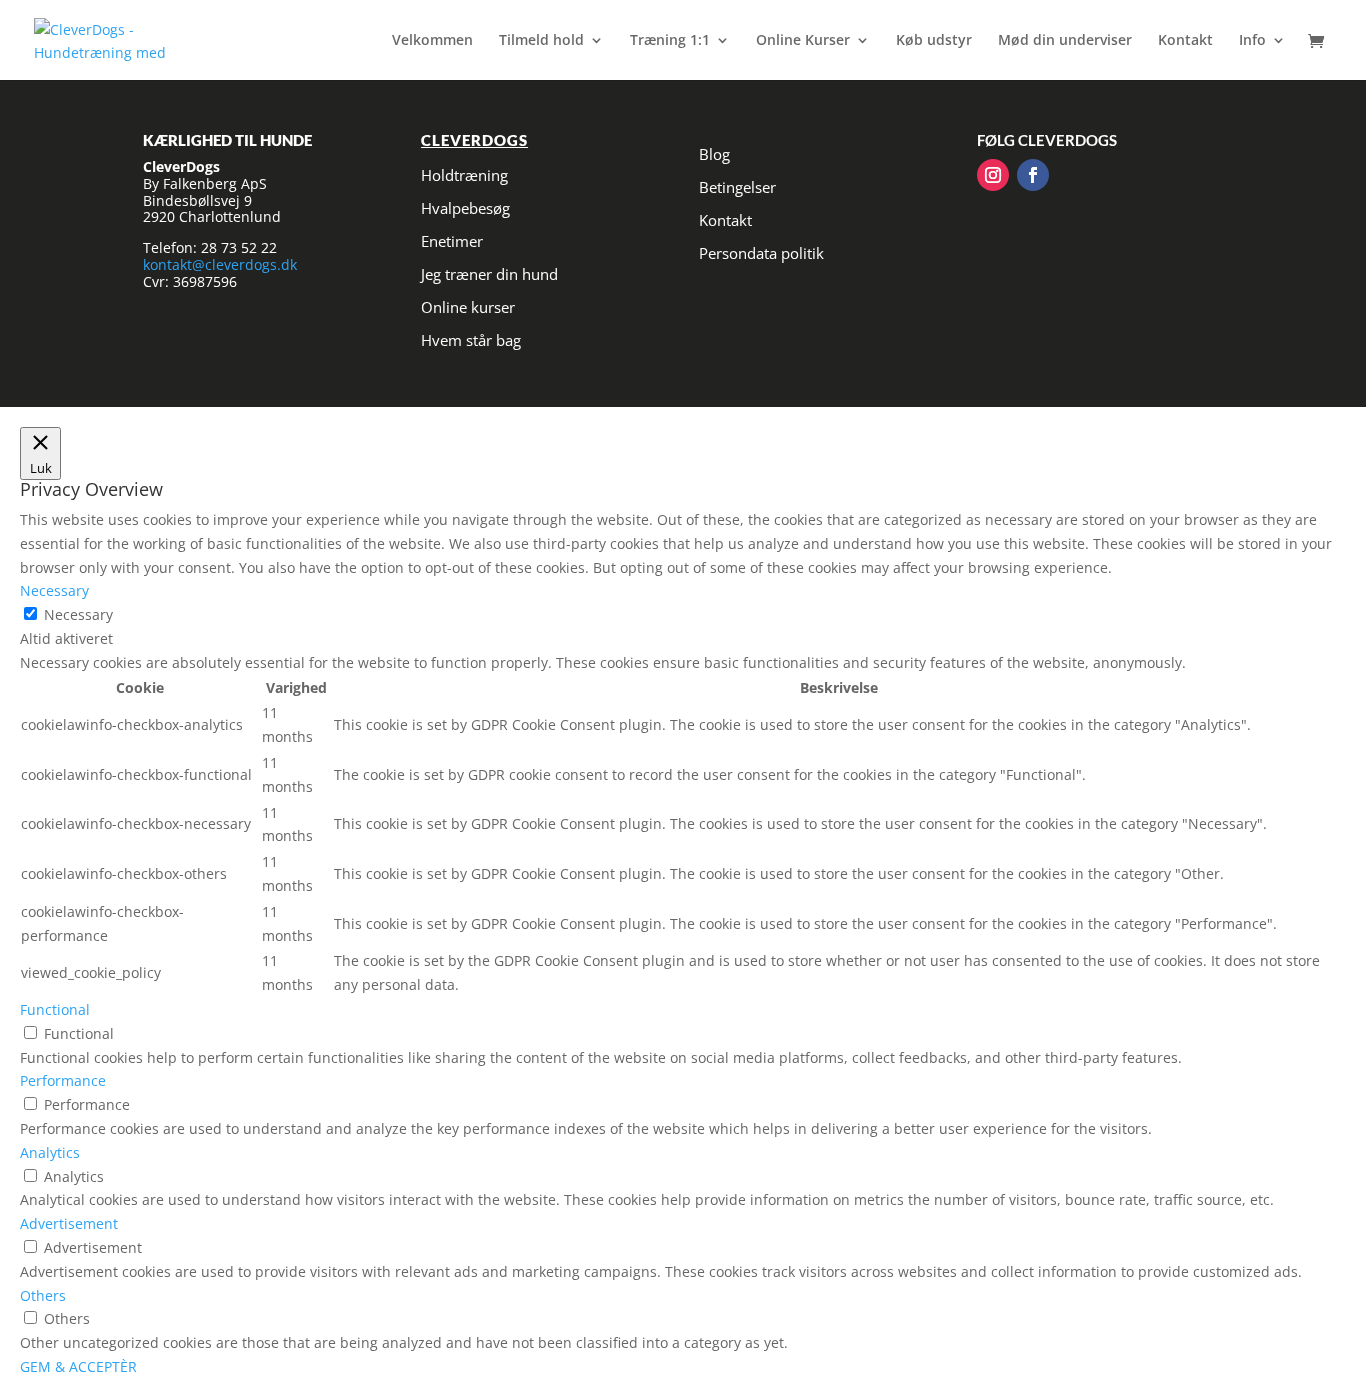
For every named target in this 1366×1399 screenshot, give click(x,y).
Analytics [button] (50, 1152)
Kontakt (1185, 41)
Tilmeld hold (541, 41)
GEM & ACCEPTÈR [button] (78, 1366)
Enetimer (452, 241)
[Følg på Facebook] (1033, 175)
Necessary (78, 614)
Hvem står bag (471, 340)
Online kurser (468, 307)
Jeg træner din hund (489, 274)
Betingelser (737, 187)
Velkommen (432, 41)
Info (1252, 41)
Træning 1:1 (670, 41)
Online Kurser (803, 41)
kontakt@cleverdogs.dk (220, 264)
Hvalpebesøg (465, 208)
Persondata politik (761, 253)
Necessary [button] (54, 590)
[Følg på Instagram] (993, 175)
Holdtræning (464, 175)
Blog (714, 154)
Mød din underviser (1065, 41)
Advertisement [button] (69, 1223)
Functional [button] (55, 1009)
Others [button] (43, 1295)
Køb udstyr (934, 41)
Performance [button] (63, 1080)
